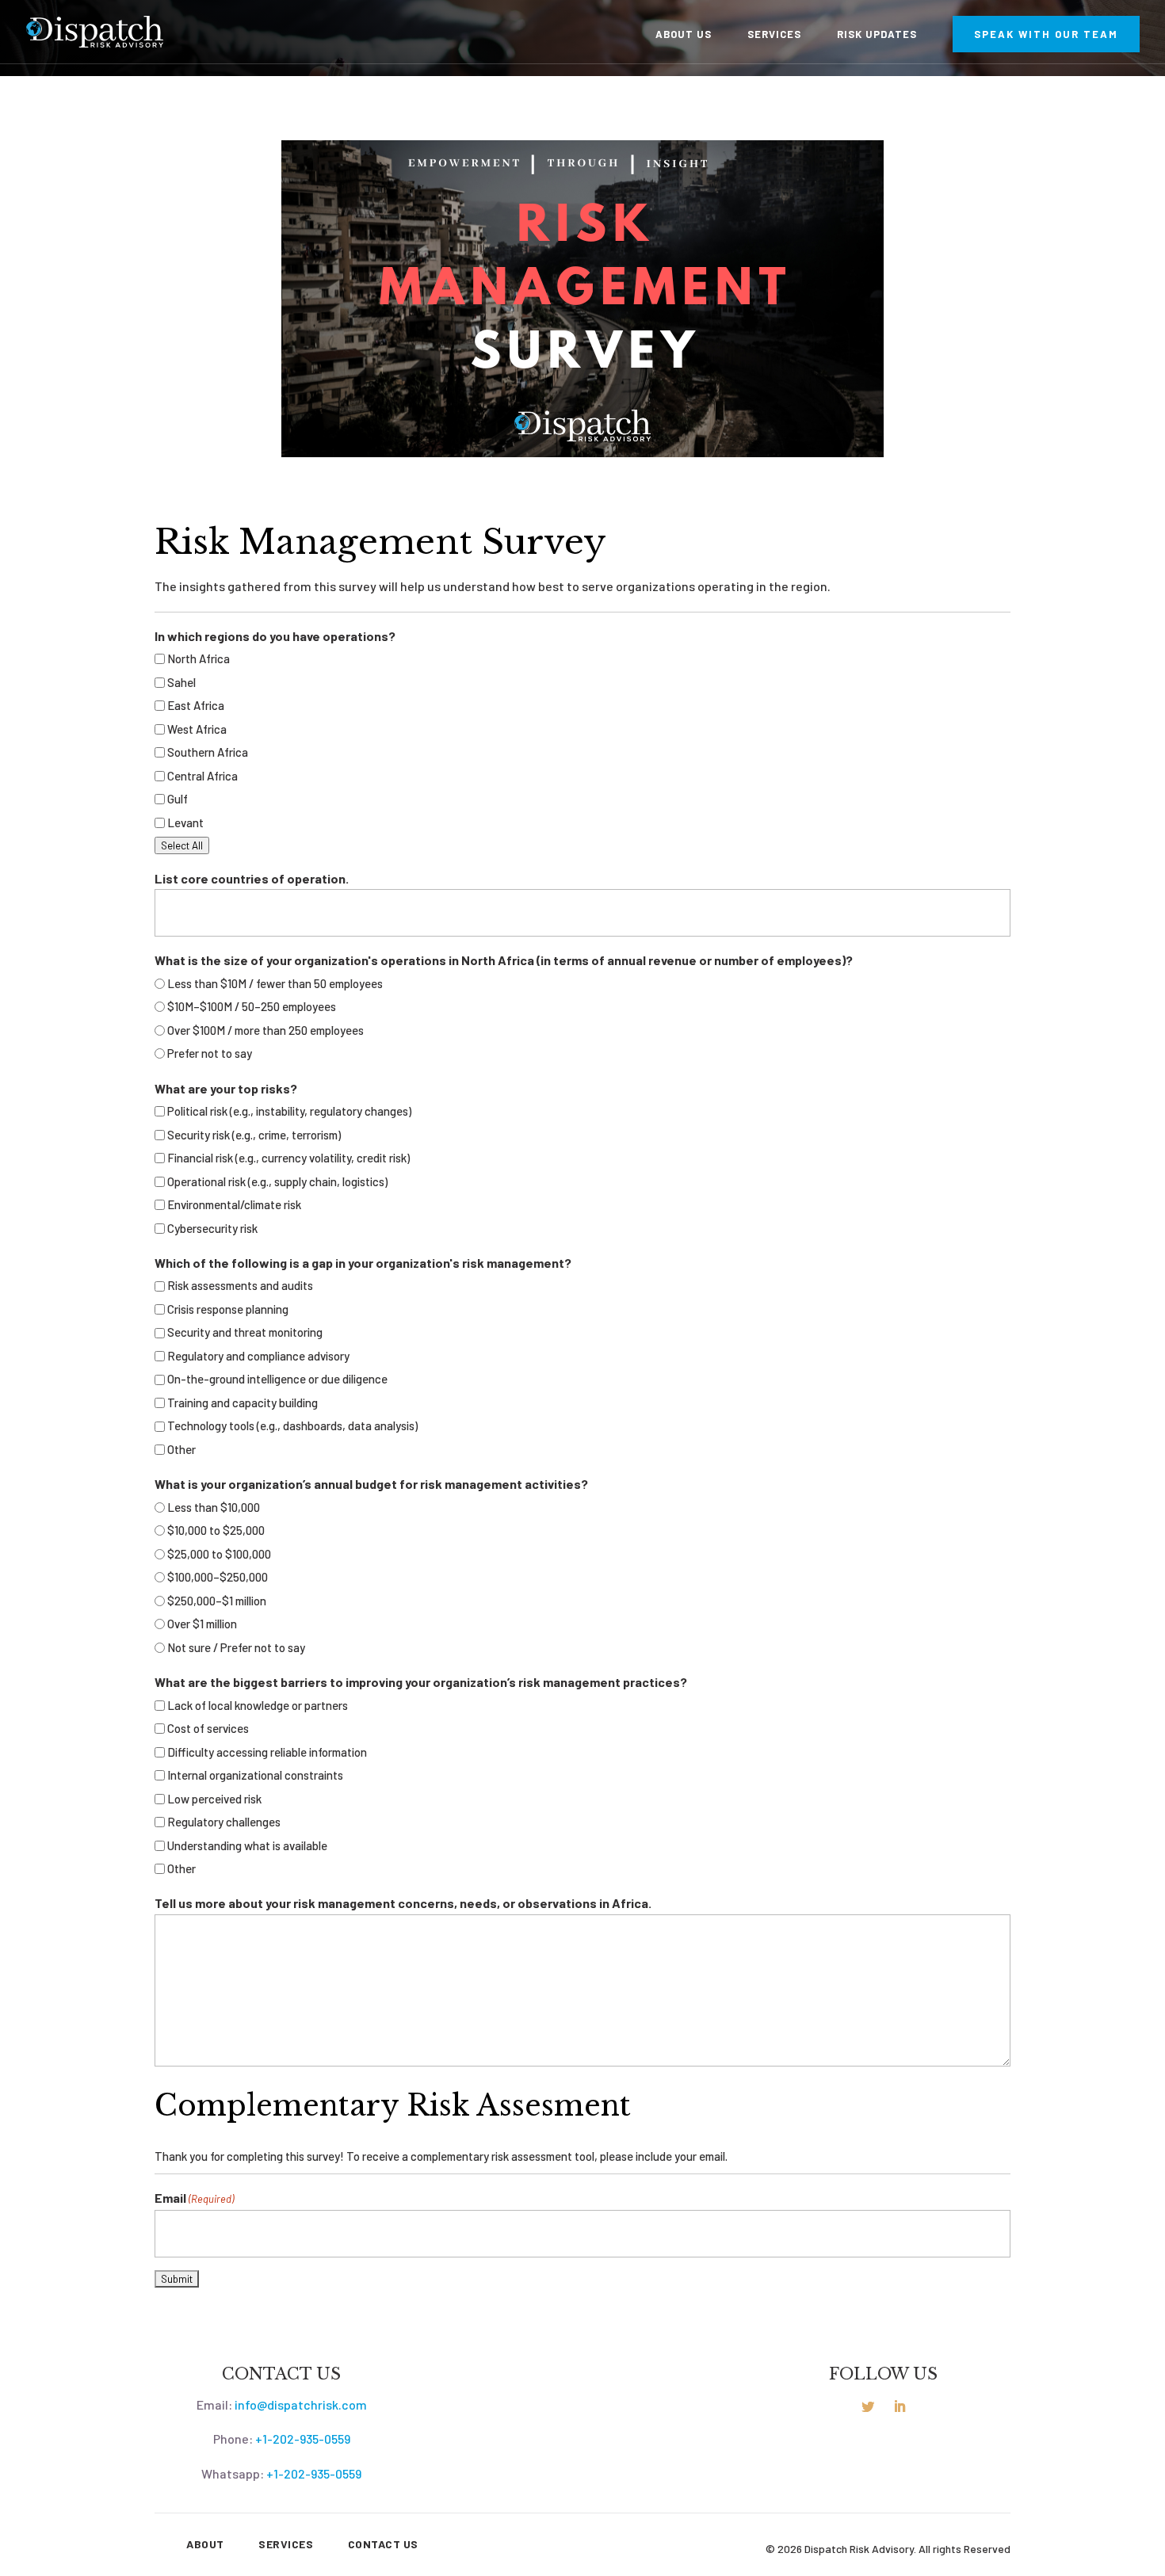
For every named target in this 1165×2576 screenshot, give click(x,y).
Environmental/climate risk (234, 1204)
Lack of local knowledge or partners (258, 1705)
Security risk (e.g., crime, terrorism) (254, 1135)
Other (181, 1449)
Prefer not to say (210, 1053)
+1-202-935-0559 (303, 2439)
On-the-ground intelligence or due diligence (277, 1379)
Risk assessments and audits (240, 1285)
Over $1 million (202, 1624)
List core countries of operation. (252, 878)
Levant (185, 822)
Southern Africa (208, 752)
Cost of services (208, 1728)
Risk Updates (877, 34)
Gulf (178, 799)
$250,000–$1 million (217, 1601)
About (205, 2544)
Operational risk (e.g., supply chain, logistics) (277, 1181)
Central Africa (202, 776)
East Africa (196, 705)
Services (774, 34)
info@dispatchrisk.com (301, 2404)
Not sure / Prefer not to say (236, 1647)
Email (194, 2198)
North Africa (199, 658)
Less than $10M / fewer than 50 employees (275, 983)
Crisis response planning (228, 1309)
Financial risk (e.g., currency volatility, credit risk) (288, 1158)
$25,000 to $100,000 (219, 1554)
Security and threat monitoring (245, 1332)
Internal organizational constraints (255, 1775)
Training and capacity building (243, 1402)
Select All (182, 845)
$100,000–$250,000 (218, 1577)
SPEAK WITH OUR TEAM (1046, 34)
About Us (684, 34)
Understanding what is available (247, 1845)
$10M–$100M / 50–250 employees (252, 1006)
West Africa (197, 729)
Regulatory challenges (224, 1822)
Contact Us (383, 2544)
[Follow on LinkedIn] (900, 2406)
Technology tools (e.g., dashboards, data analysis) (292, 1425)
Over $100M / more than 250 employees (265, 1030)
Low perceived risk (214, 1799)
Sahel (181, 682)
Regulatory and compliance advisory (258, 1356)
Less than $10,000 (214, 1507)
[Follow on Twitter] (868, 2406)
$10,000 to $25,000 (216, 1530)
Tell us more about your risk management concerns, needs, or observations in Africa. (403, 1903)
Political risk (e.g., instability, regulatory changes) (289, 1111)
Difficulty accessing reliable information (267, 1752)
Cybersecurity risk (212, 1228)
